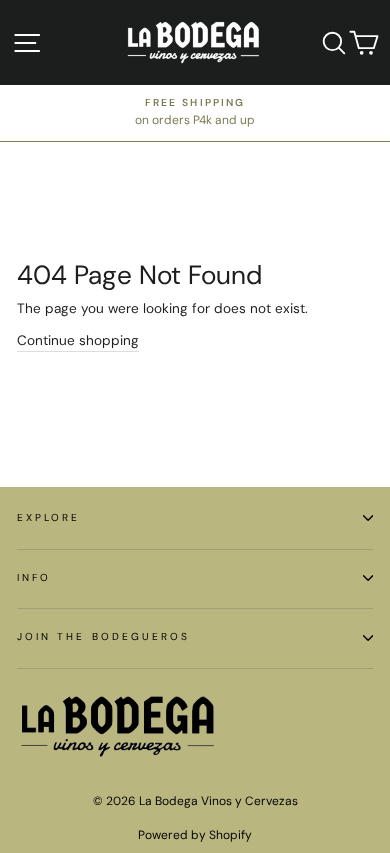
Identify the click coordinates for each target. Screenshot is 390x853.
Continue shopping (78, 340)
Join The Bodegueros (103, 636)
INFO (34, 577)
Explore (48, 517)
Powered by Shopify (195, 835)
